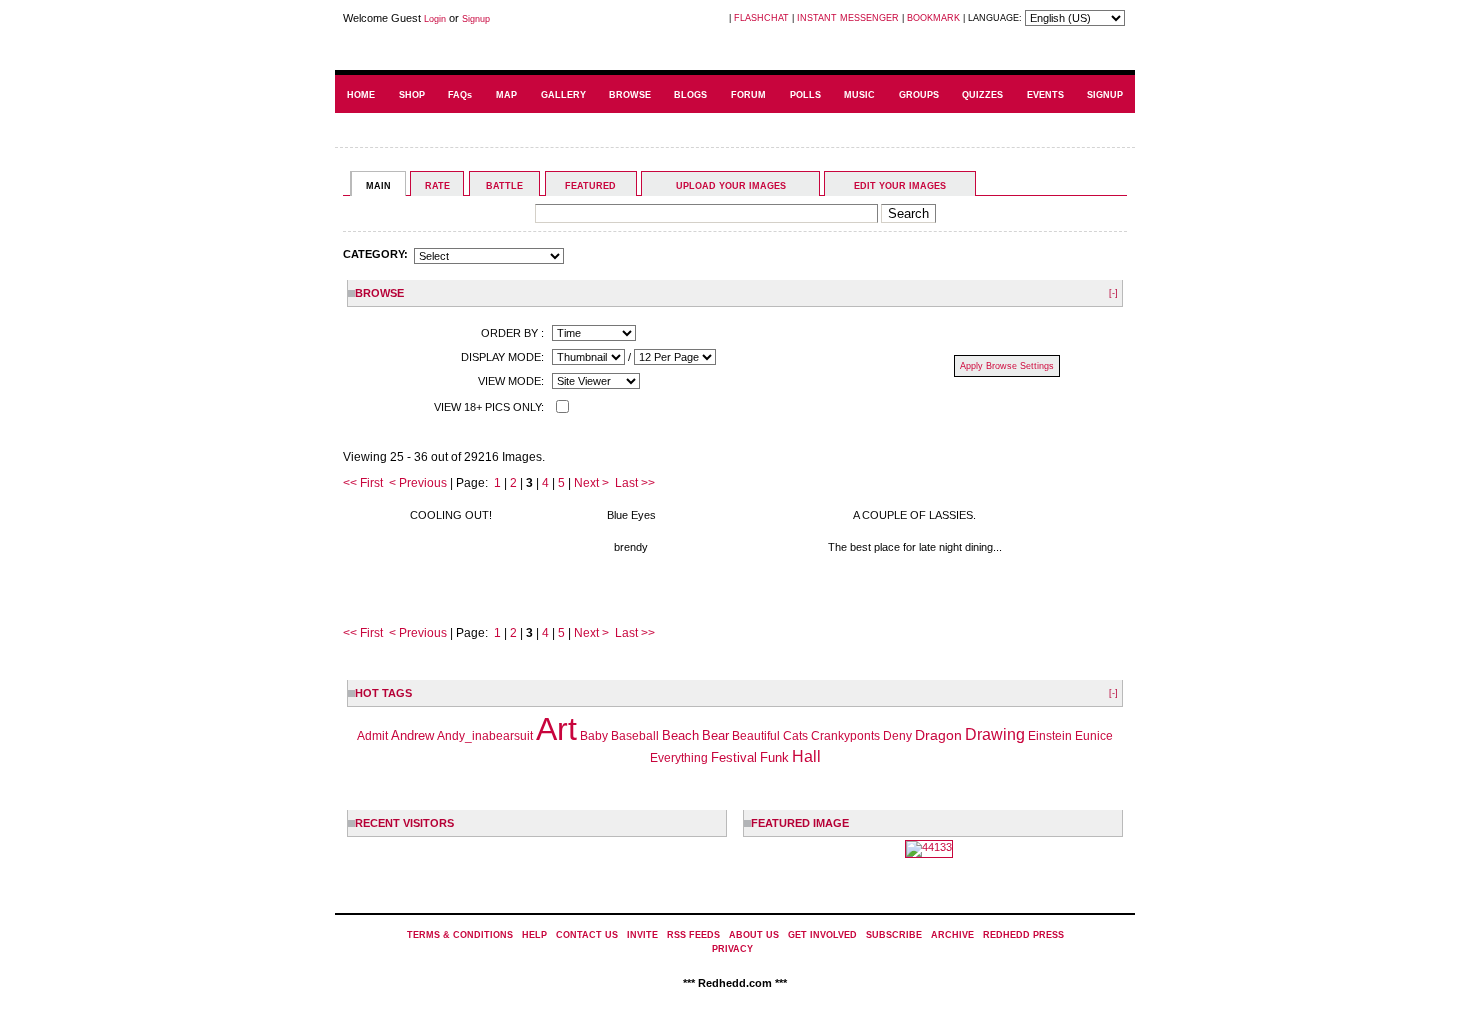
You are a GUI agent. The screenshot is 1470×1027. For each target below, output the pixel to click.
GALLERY (563, 95)
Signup (476, 19)
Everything (679, 758)
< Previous (418, 483)
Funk (774, 757)
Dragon (938, 735)
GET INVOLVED (822, 935)
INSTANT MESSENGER (848, 18)
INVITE (642, 935)
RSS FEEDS (693, 935)
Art (556, 729)
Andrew (412, 735)
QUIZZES (982, 95)
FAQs (460, 95)
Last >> (635, 483)
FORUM (748, 95)
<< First (363, 483)
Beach (680, 735)
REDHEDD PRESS (1023, 935)
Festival (734, 757)
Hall (806, 756)
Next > (591, 483)
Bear (715, 735)
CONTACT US (587, 935)
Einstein (1050, 736)
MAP (506, 95)
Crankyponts (845, 736)
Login (435, 19)
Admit (372, 736)
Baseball (635, 736)
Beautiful (756, 736)
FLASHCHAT (761, 18)
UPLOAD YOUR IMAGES (731, 186)
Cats (795, 736)
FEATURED (590, 186)
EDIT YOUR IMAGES (900, 186)
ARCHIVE (952, 935)
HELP (534, 935)
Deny (897, 736)
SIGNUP (1105, 95)
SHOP (412, 95)
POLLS (805, 95)
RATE (437, 186)
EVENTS (1045, 95)
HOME (361, 95)
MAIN (378, 186)
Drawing (995, 734)
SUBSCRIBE (894, 935)
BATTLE (504, 186)
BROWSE (630, 95)
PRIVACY (732, 949)
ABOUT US (754, 935)
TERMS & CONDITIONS (460, 935)
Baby (594, 736)
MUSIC (859, 95)
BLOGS (690, 95)
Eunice (1094, 736)
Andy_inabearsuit (485, 736)
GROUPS (919, 95)
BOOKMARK (933, 18)
